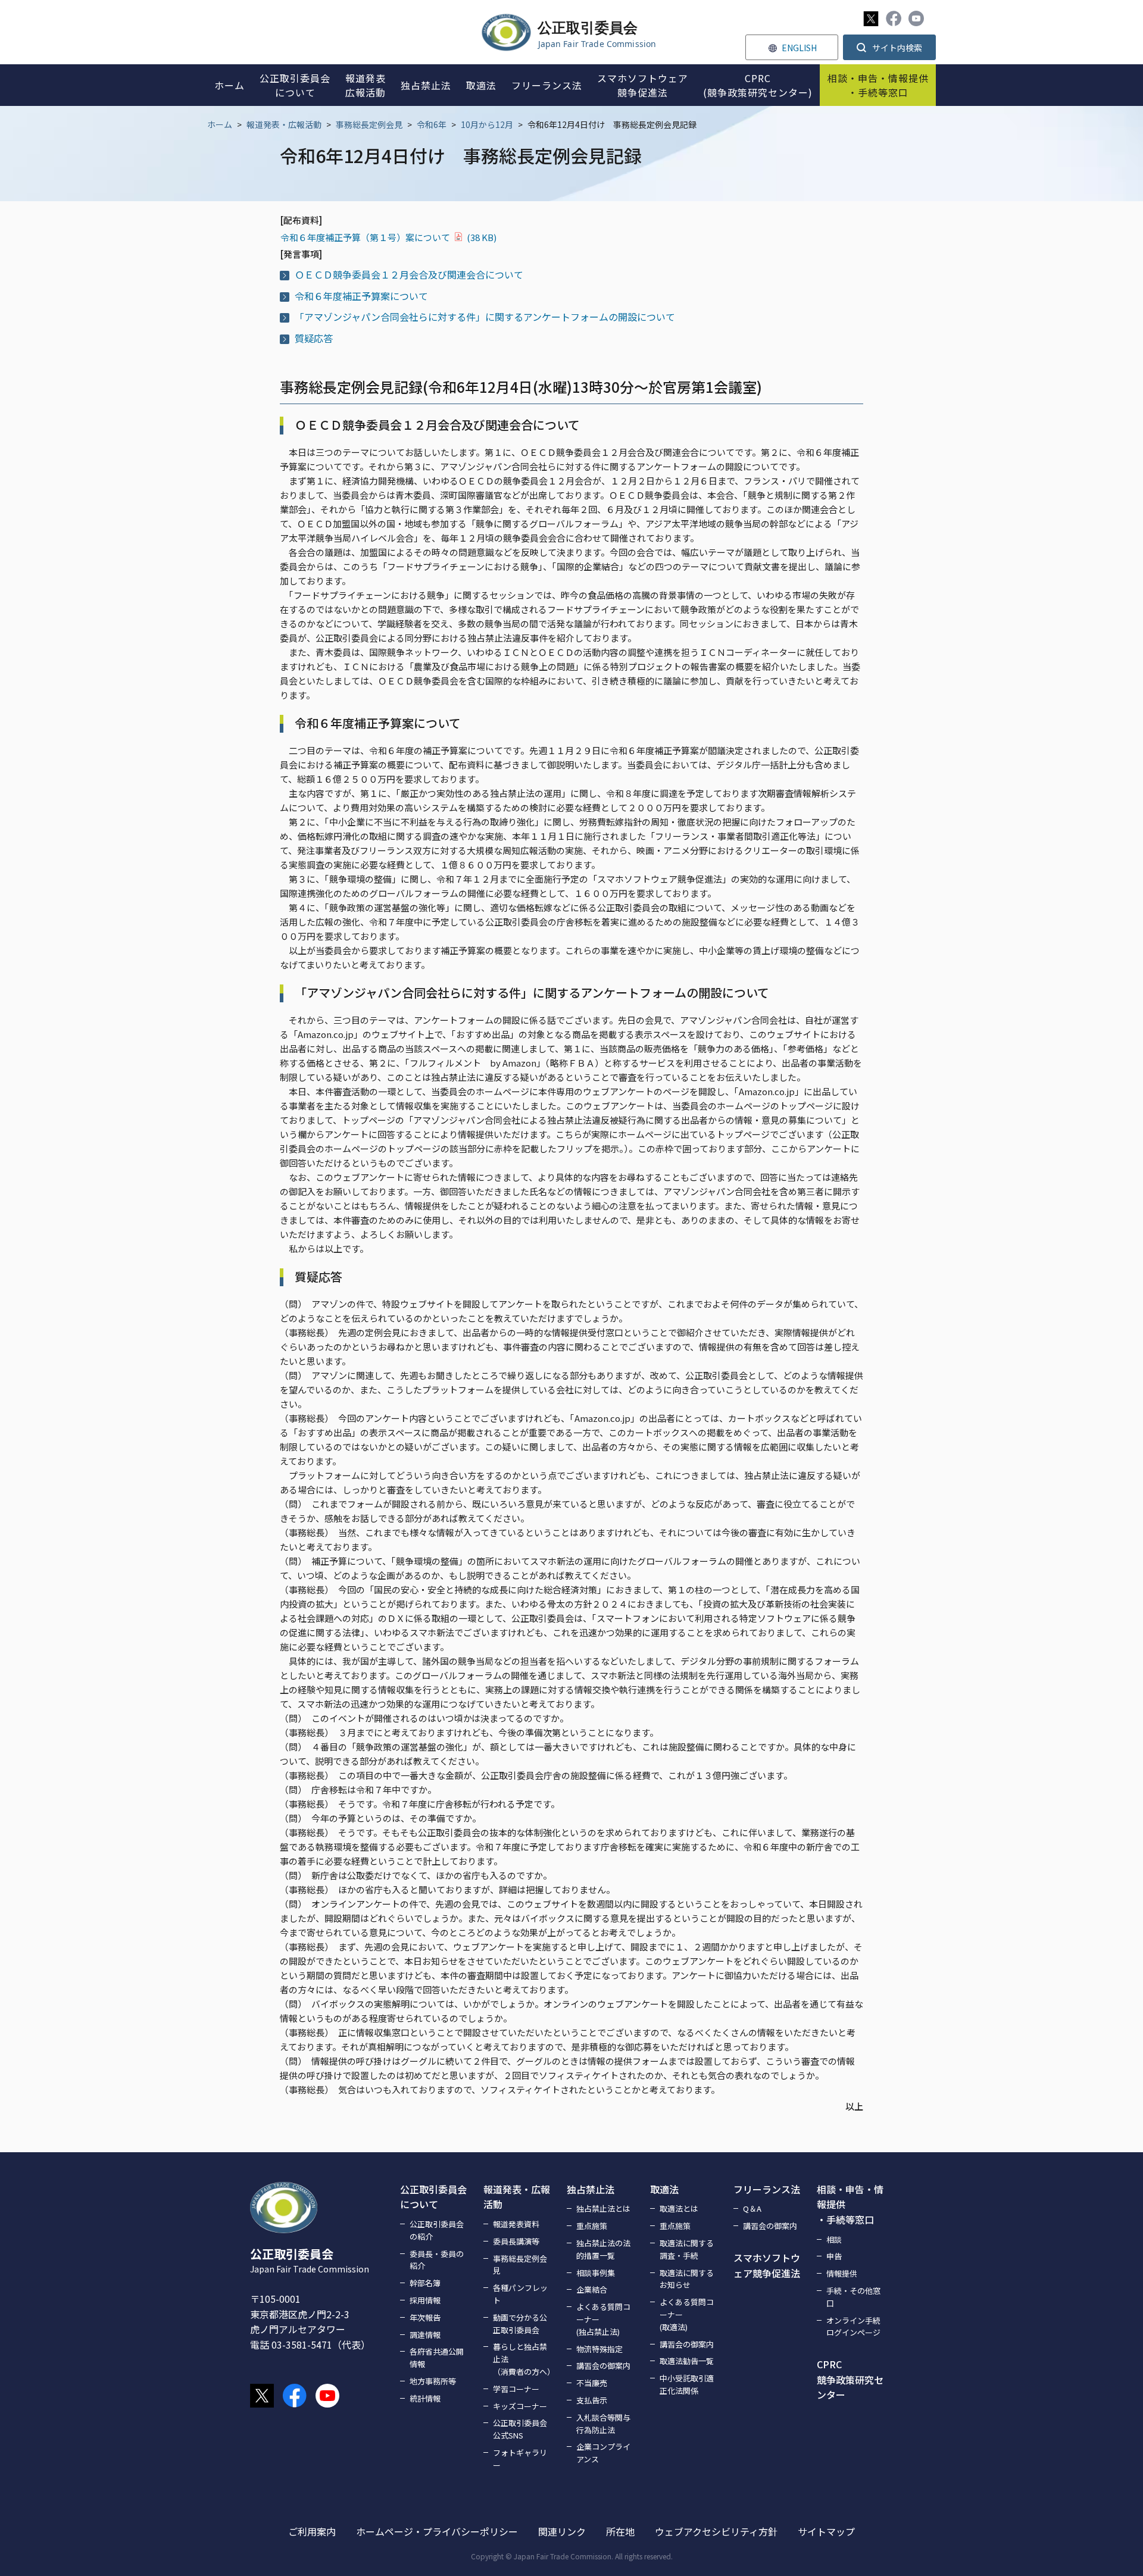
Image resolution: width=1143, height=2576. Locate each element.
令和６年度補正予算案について (361, 296)
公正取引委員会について (433, 2197)
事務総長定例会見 (369, 124)
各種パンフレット (520, 2294)
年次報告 (425, 2317)
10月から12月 (487, 124)
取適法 (664, 2189)
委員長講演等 (516, 2241)
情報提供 (842, 2273)
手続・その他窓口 (853, 2297)
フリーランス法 (767, 2189)
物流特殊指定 (599, 2349)
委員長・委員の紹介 (437, 2260)
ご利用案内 (312, 2531)
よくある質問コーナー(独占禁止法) (603, 2319)
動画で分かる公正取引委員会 (520, 2324)
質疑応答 (314, 338)
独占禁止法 (591, 2189)
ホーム (220, 124)
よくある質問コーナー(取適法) (687, 2314)
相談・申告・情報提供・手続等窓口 (850, 2204)
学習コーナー (516, 2389)
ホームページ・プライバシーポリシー (437, 2531)
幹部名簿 (425, 2283)
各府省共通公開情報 (437, 2358)
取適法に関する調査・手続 (687, 2249)
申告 (834, 2256)
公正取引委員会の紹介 (437, 2230)
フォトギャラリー (520, 2459)
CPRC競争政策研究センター (850, 2379)
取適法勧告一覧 (687, 2361)
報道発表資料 (516, 2224)
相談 (834, 2239)
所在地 (620, 2531)
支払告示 (592, 2400)
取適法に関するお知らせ (687, 2279)
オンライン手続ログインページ (853, 2327)
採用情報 (425, 2300)
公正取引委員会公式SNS (520, 2429)
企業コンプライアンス (603, 2453)
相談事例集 (596, 2273)
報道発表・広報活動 (284, 124)
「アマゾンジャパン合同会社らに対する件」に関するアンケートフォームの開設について (485, 317)
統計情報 (425, 2398)
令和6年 (432, 124)
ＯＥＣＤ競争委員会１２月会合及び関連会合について (409, 274)
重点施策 (592, 2226)
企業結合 (592, 2289)
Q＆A (752, 2208)
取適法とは (679, 2208)
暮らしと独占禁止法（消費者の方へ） (523, 2359)
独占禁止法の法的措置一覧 (603, 2249)
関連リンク (562, 2531)
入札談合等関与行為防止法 (603, 2424)
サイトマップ (826, 2531)
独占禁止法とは (603, 2208)
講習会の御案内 (603, 2366)
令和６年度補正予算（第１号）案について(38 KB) (388, 237)
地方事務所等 (433, 2381)
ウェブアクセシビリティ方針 (716, 2531)
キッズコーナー (520, 2406)
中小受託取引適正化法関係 (687, 2384)
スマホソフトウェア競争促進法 (767, 2265)
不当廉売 (592, 2383)
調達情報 (425, 2335)
